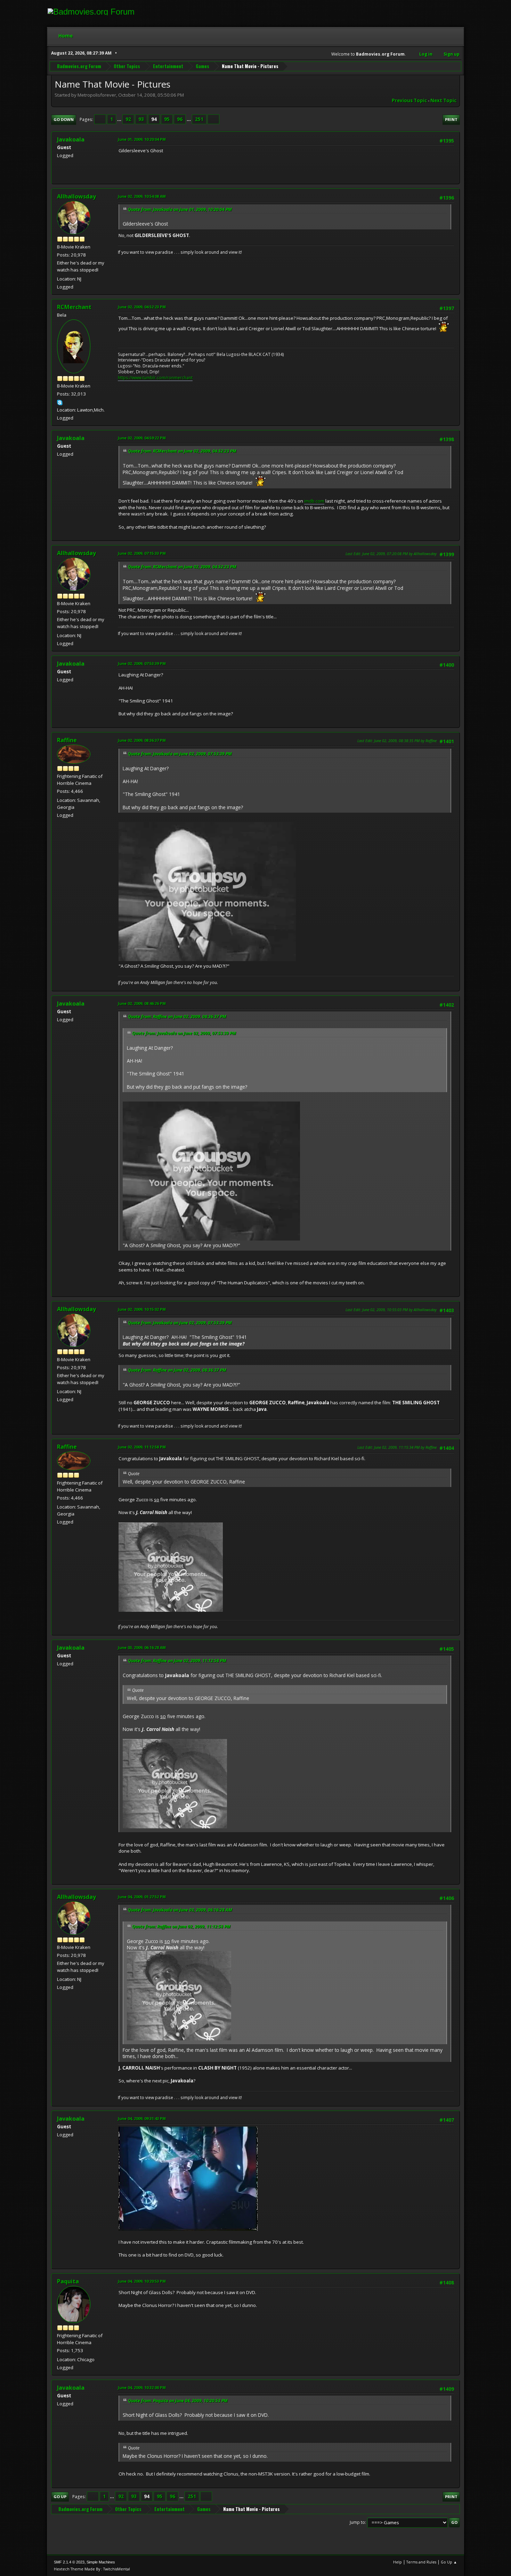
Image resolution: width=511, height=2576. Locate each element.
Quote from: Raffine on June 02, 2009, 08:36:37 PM (177, 1017)
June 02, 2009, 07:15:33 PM (142, 553)
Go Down (64, 119)
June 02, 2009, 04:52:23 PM (142, 307)
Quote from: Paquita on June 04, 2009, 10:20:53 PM (178, 2401)
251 (199, 119)
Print (451, 119)
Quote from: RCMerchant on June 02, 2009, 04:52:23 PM (182, 451)
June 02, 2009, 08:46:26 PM (142, 1003)
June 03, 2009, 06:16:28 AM (142, 1647)
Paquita (68, 2281)
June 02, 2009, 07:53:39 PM (142, 663)
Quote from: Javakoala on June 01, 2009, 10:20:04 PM (180, 209)
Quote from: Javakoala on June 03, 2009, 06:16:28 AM (180, 1910)
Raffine (67, 740)
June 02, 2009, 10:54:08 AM (142, 196)
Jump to (357, 2522)
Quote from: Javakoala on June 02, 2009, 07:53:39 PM (180, 754)
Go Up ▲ (449, 2562)
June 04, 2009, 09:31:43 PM (142, 2118)
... (120, 119)
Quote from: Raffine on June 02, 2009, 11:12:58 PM (177, 1661)
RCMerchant (74, 307)
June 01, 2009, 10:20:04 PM (142, 139)
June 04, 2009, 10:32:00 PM (142, 2387)
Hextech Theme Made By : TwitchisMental (92, 2569)
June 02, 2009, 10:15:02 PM (142, 1309)
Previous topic (409, 100)
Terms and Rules (421, 2562)
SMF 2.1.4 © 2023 (69, 2562)
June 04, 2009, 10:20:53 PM (142, 2281)
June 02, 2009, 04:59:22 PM (142, 438)
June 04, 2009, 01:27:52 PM (142, 1897)
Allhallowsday (76, 196)
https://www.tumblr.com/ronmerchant (155, 378)
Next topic (443, 100)
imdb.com (314, 501)
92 (128, 119)
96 (180, 119)
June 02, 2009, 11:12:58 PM (142, 1447)
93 (141, 119)
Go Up (60, 2497)
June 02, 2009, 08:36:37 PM (142, 740)
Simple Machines (101, 2562)
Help (398, 2562)
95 (167, 119)
